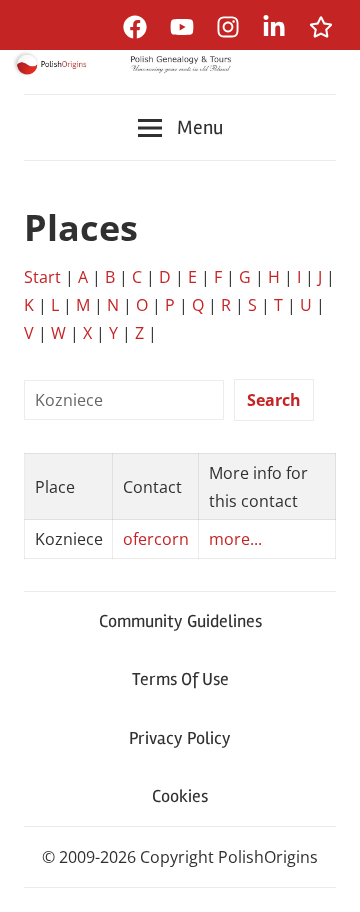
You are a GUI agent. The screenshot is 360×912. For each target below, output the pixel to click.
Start (42, 277)
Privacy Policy (180, 738)
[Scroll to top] (325, 877)
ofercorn (156, 539)
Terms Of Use (180, 679)
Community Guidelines (180, 621)
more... (235, 539)
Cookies (180, 796)
